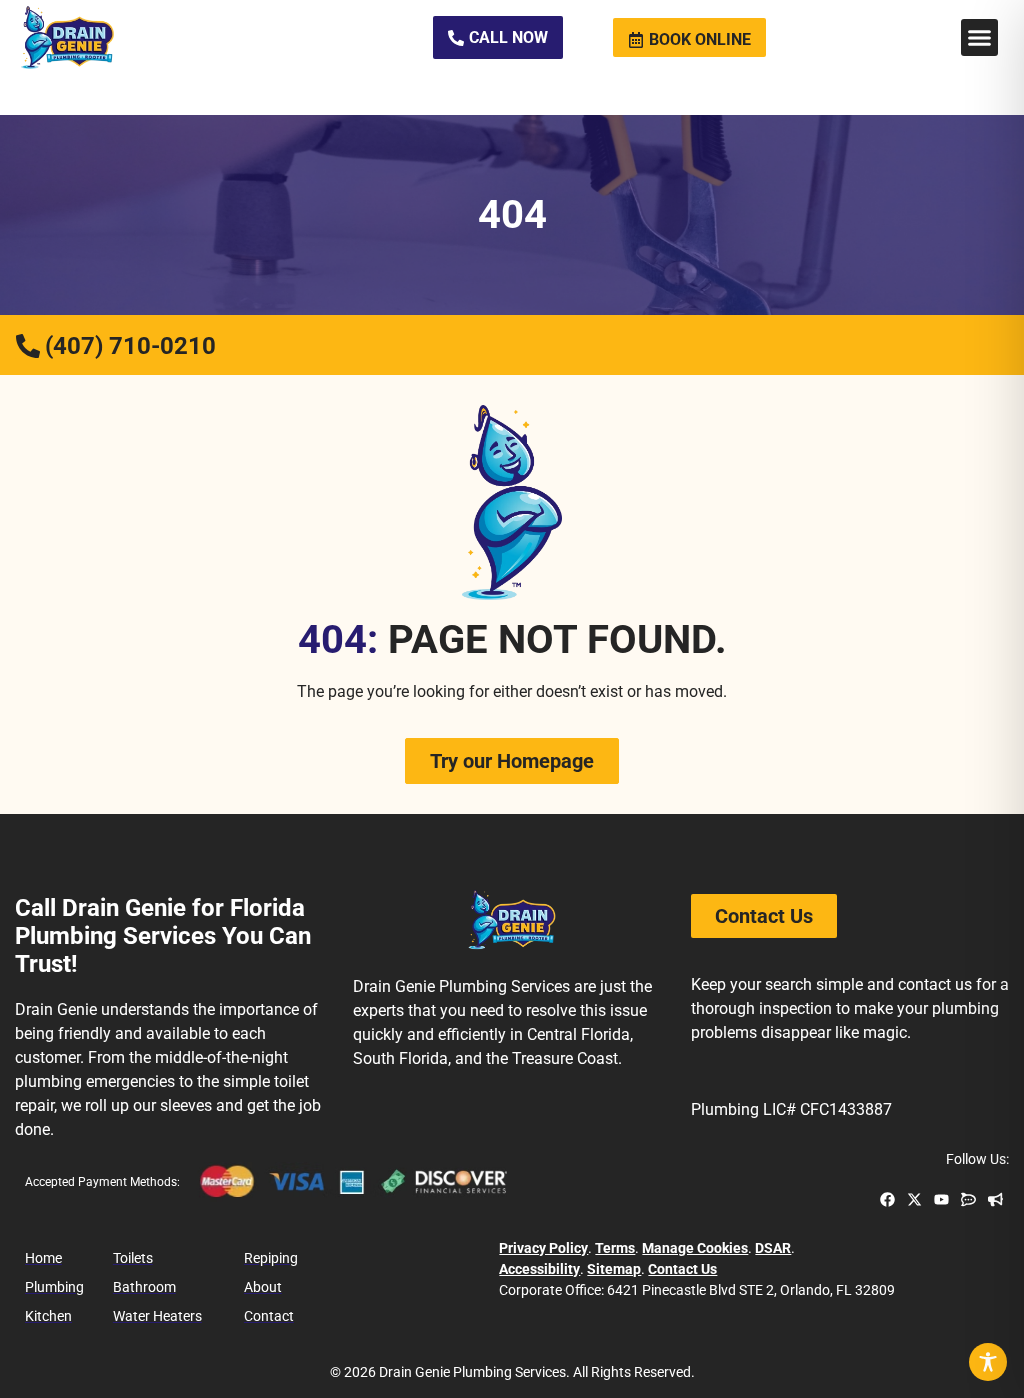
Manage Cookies (695, 1248)
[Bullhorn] (995, 1199)
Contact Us (682, 1269)
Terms (615, 1248)
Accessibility (539, 1269)
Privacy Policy (543, 1248)
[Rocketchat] (968, 1199)
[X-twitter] (914, 1199)
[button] (980, 38)
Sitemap (614, 1269)
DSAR (773, 1248)
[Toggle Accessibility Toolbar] (988, 1362)
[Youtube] (941, 1199)
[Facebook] (887, 1199)
